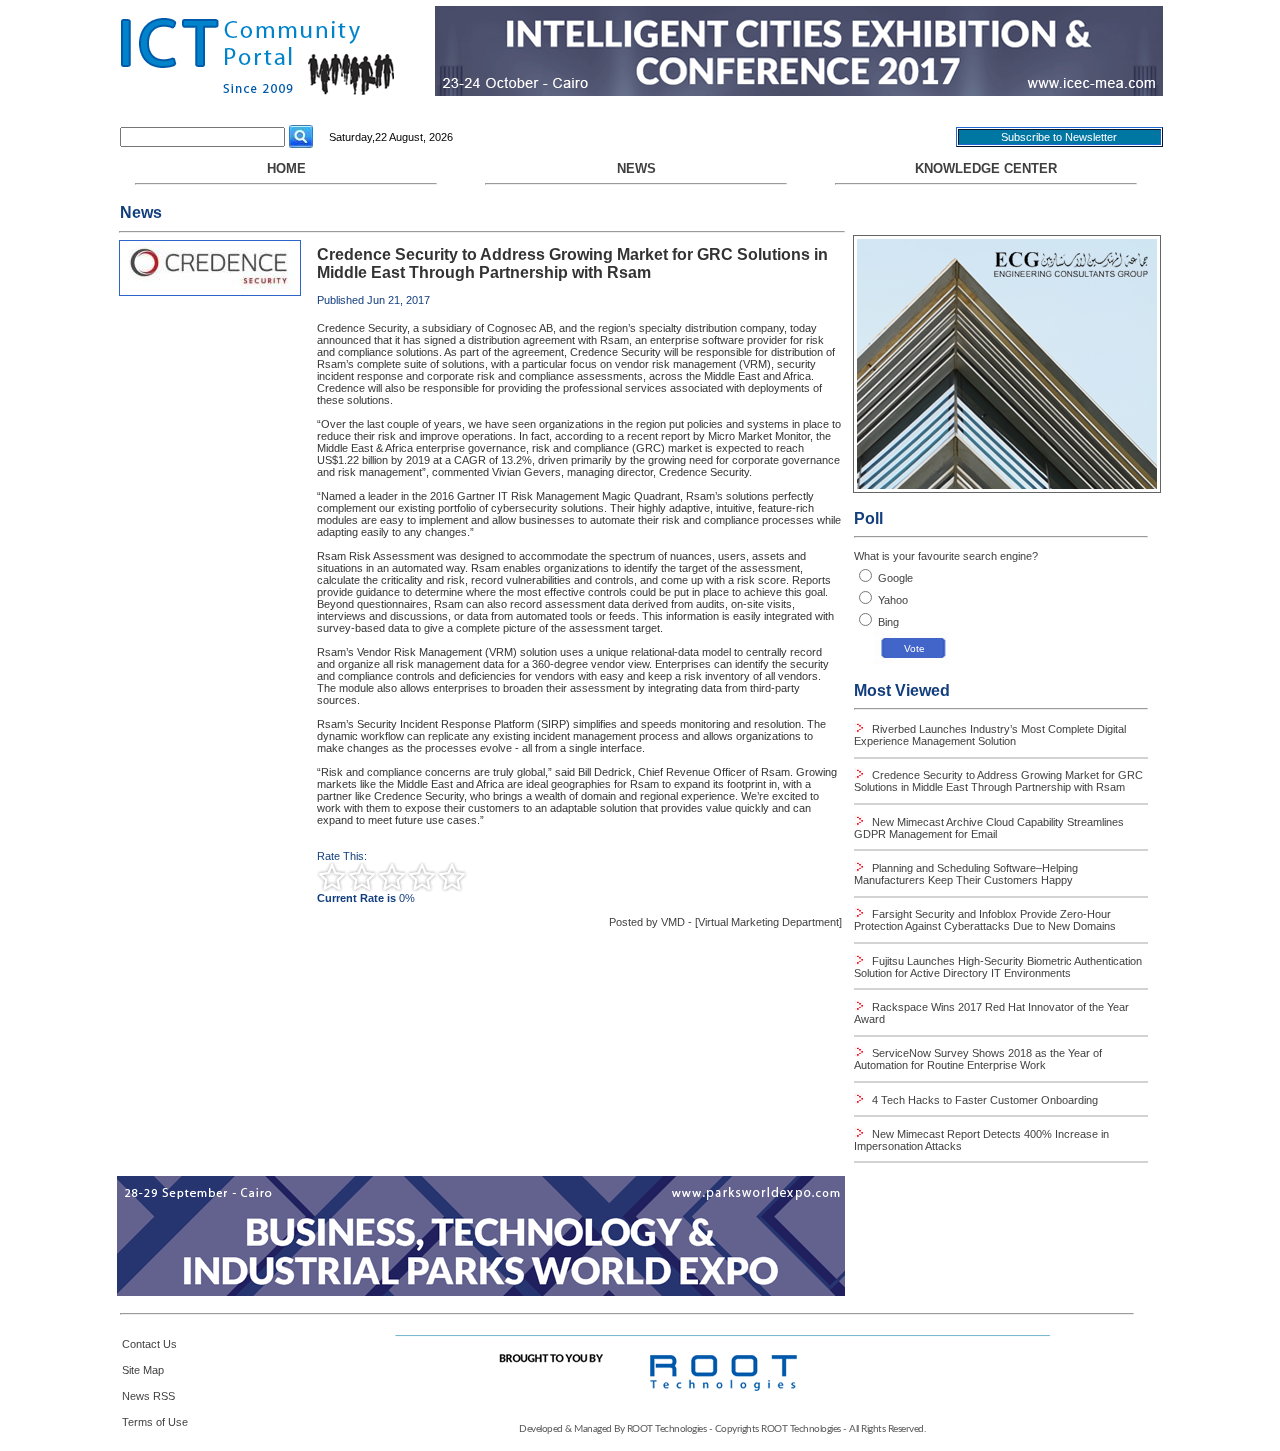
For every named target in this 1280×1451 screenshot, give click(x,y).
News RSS (148, 1396)
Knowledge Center (986, 168)
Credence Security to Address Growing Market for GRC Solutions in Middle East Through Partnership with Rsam (998, 781)
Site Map (143, 1370)
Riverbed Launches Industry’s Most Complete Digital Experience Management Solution (990, 735)
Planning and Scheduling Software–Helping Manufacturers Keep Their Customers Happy (966, 874)
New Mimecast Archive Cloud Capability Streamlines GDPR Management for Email (989, 828)
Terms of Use (155, 1422)
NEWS (636, 168)
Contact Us (149, 1344)
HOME (286, 168)
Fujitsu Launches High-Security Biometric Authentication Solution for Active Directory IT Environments (998, 967)
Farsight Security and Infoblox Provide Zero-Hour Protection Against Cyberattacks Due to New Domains (985, 920)
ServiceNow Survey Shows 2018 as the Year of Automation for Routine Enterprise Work (978, 1059)
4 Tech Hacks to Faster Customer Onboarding (983, 1100)
